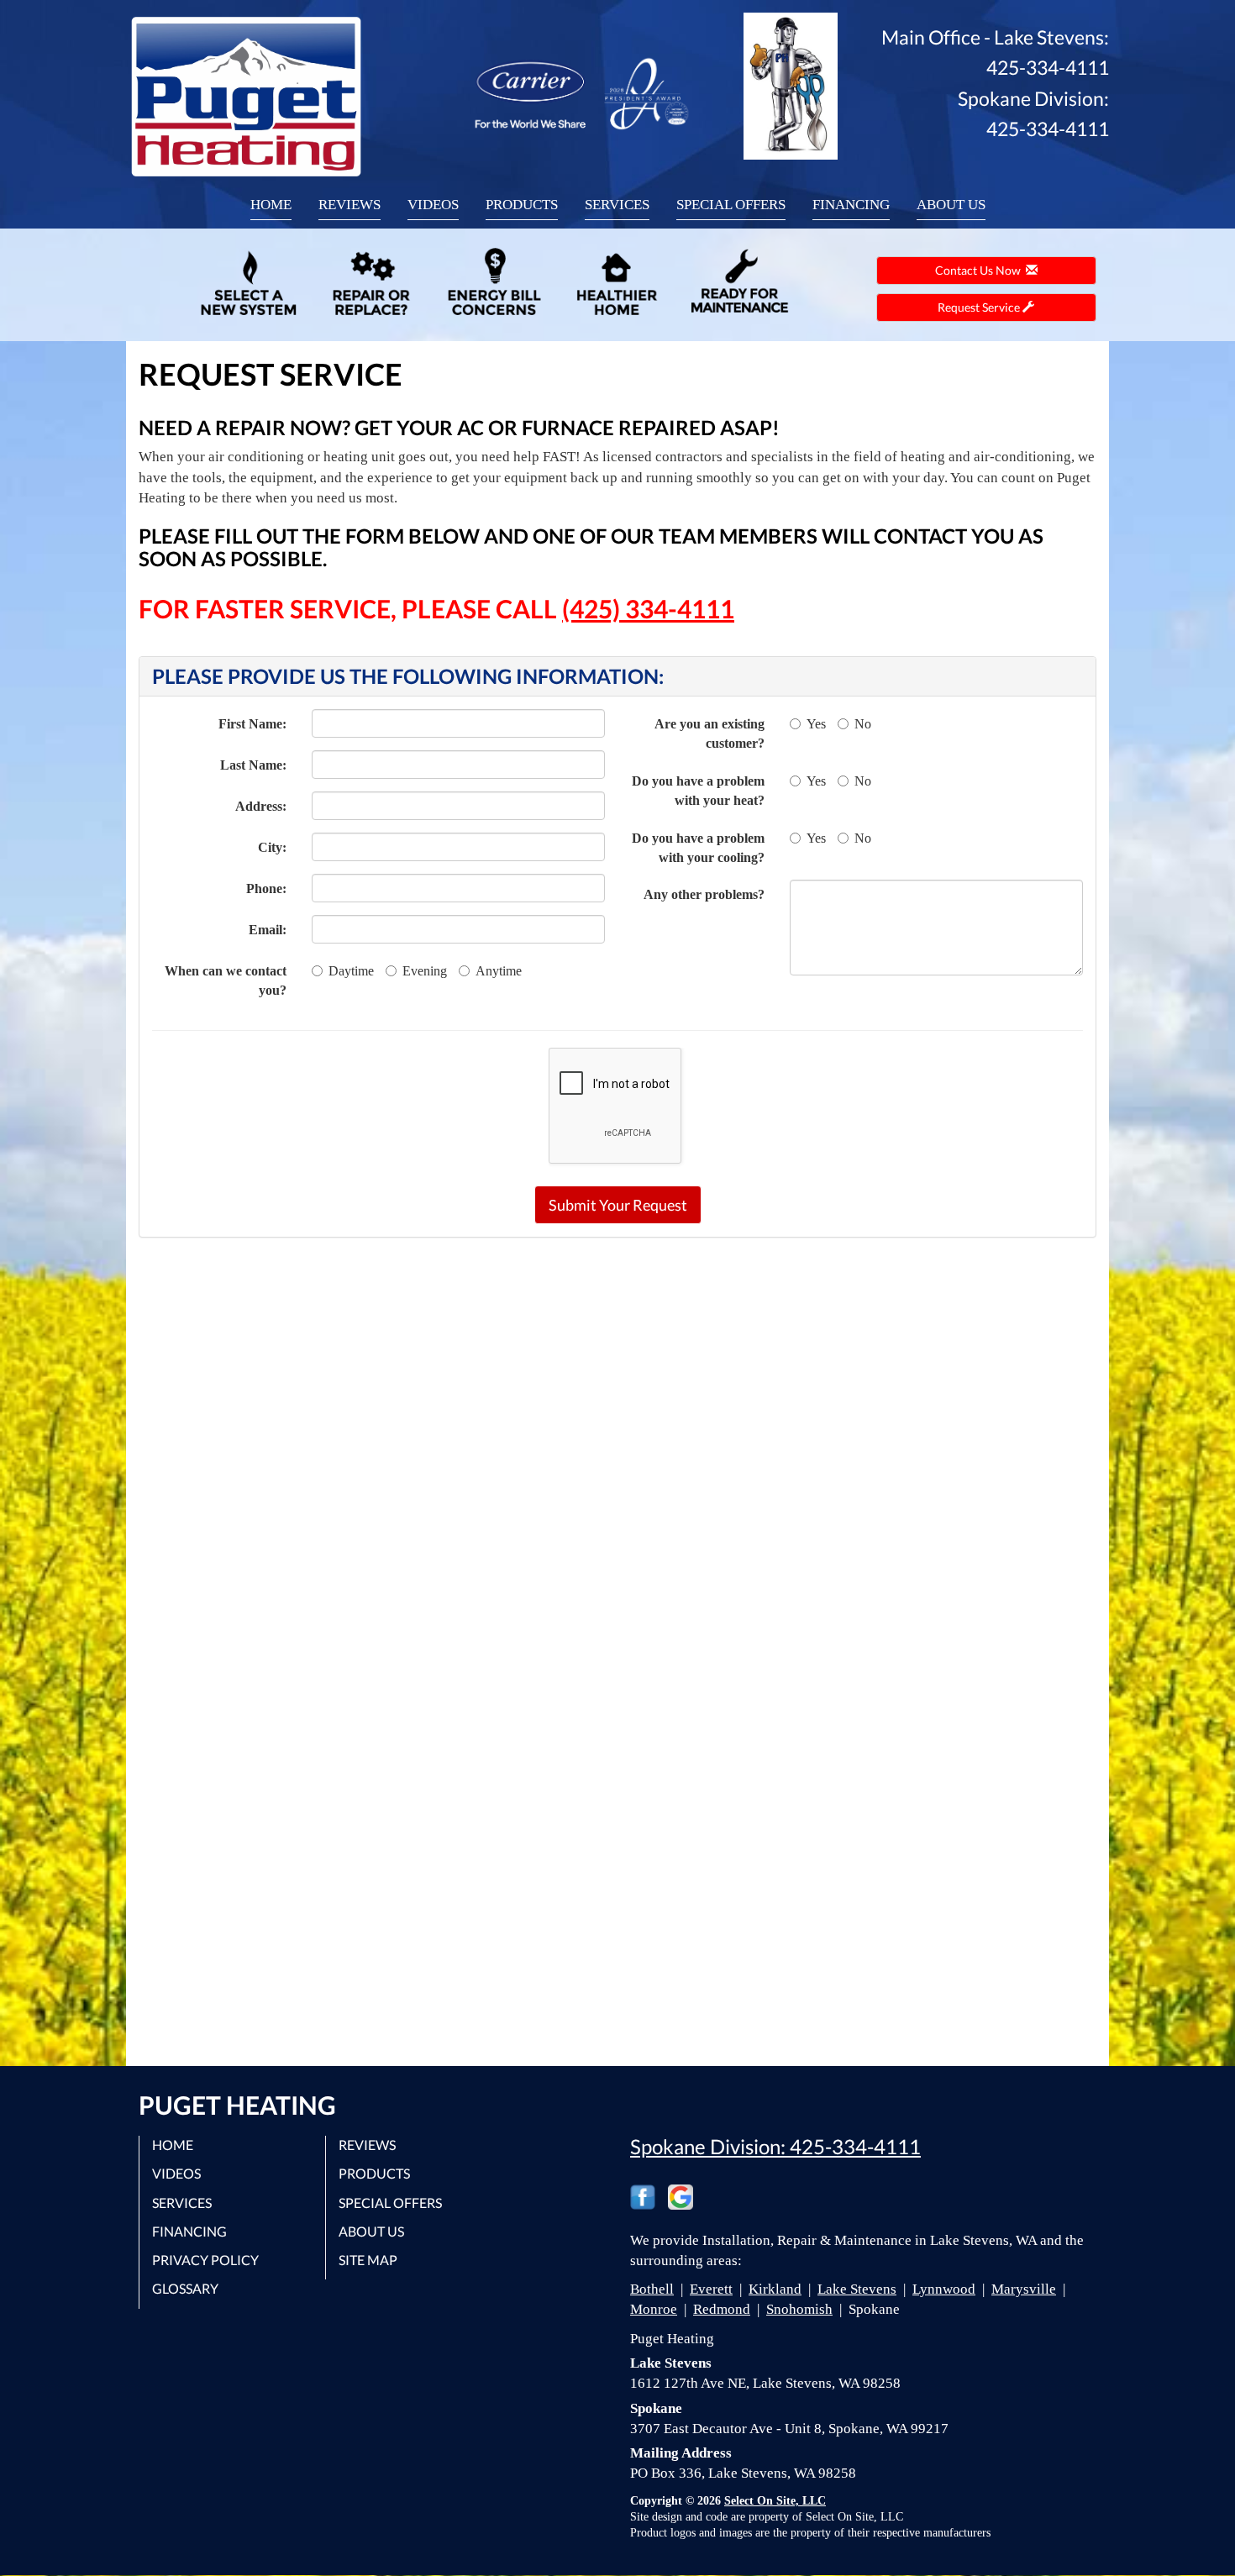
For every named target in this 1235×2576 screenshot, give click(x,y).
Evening (425, 971)
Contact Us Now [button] (980, 270)
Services (617, 205)
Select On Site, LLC (775, 2501)
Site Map (368, 2260)
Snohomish (799, 2309)
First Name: (252, 724)
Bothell (652, 2289)
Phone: (266, 888)
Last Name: (253, 765)
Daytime (351, 971)
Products (522, 205)
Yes (816, 724)
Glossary (185, 2288)
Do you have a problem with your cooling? (698, 848)
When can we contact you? (226, 980)
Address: (261, 806)
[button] (618, 1205)
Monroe (654, 2309)
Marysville (1024, 2289)
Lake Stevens (857, 2289)
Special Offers (731, 205)
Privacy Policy (205, 2260)
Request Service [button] (980, 307)
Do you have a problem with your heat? (698, 791)
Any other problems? (704, 894)
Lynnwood (944, 2289)
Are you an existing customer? (709, 733)
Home (271, 205)
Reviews (349, 205)
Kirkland (775, 2289)
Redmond (722, 2309)
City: (272, 847)
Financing (851, 205)
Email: (268, 930)
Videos (433, 205)
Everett (711, 2289)
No (863, 724)
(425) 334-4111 (648, 608)
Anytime (499, 971)
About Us (951, 205)
